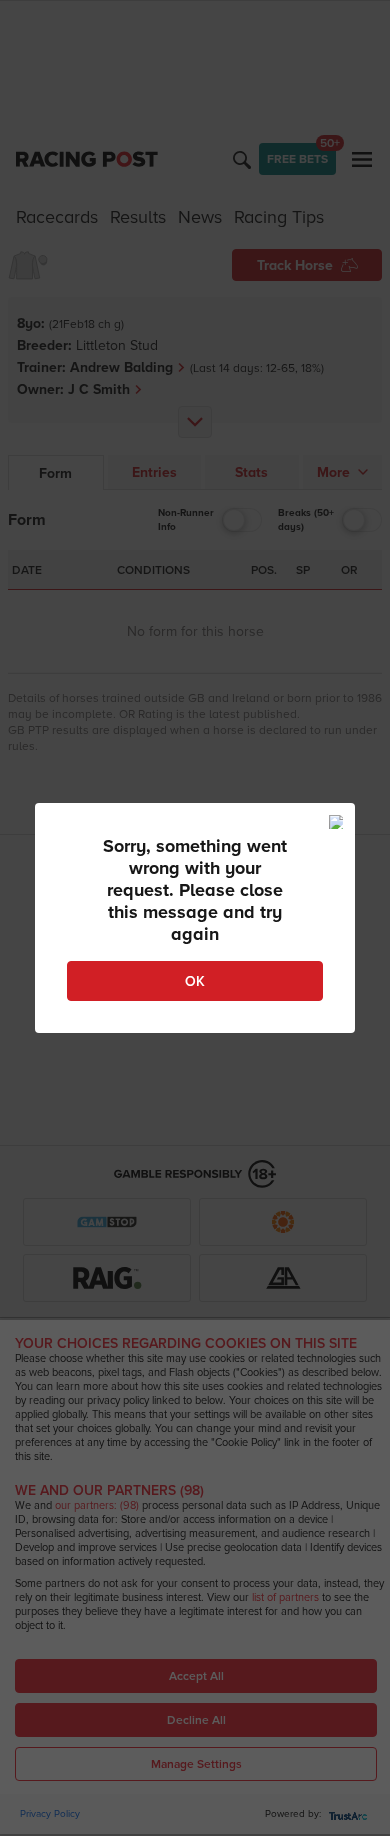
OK (195, 981)
